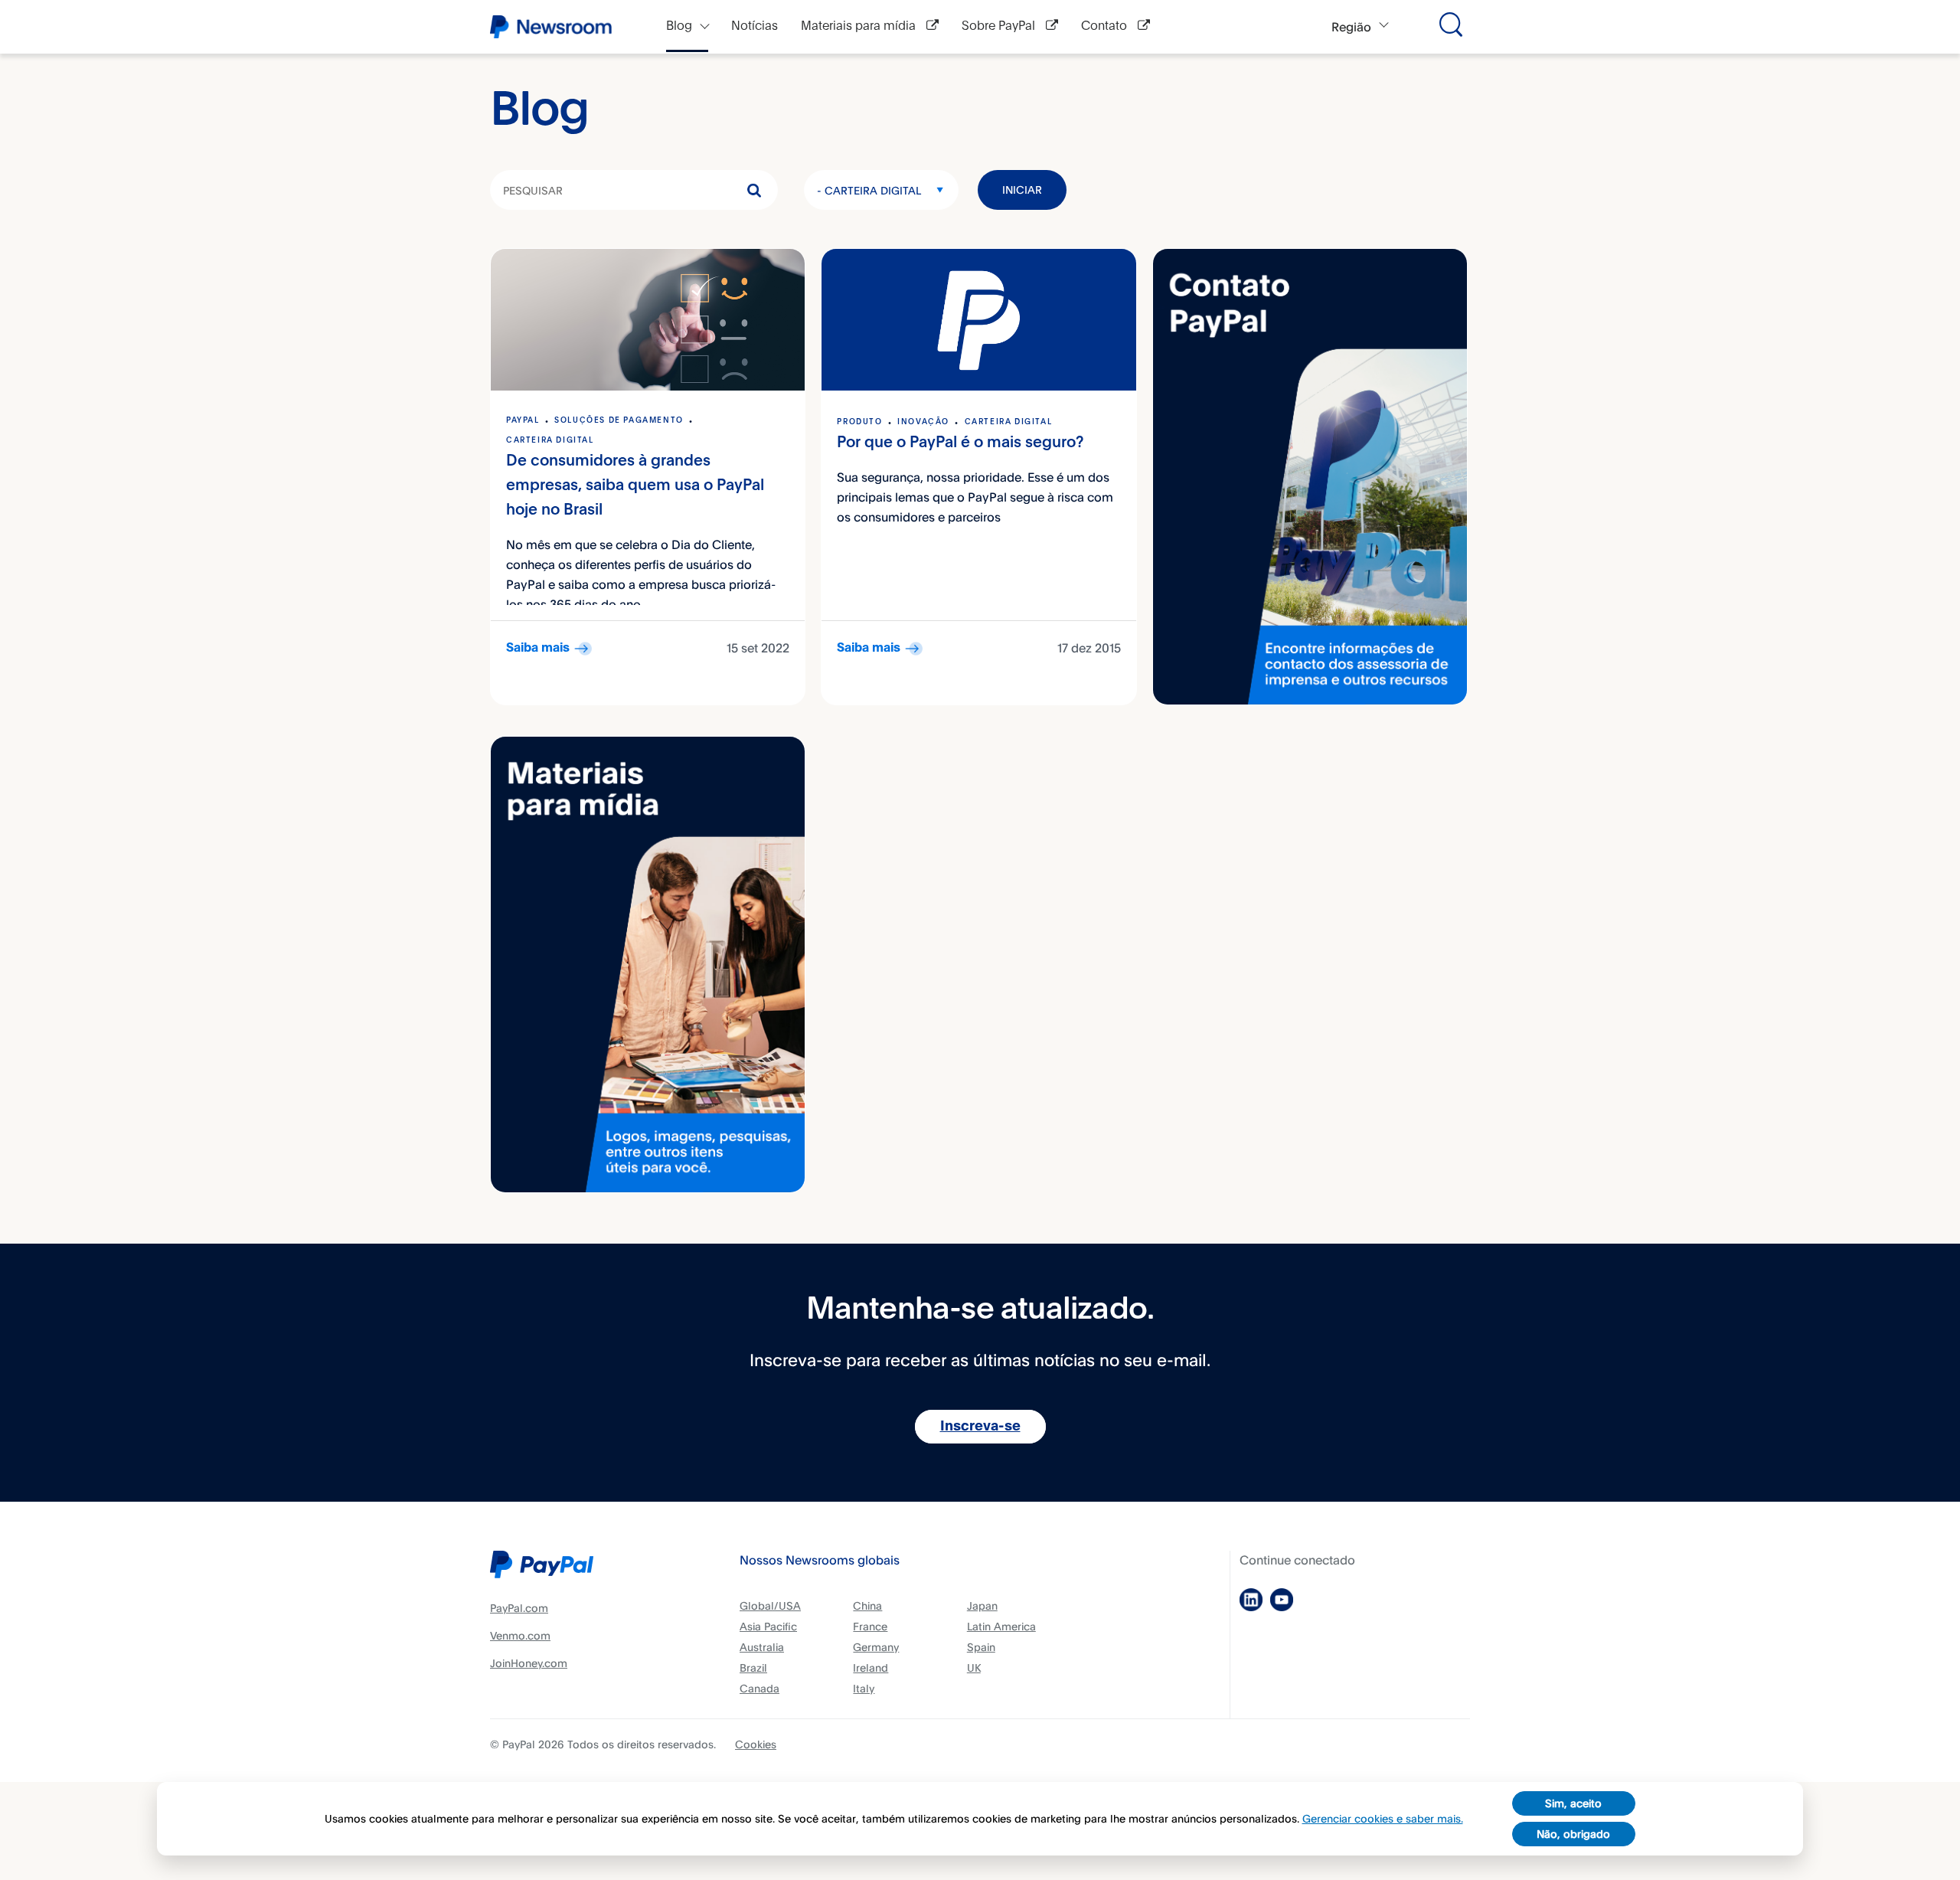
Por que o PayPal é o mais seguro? (960, 443)
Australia (762, 1647)
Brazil (753, 1667)
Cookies (756, 1744)
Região (1351, 27)
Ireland (871, 1667)
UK (974, 1667)
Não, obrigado (1573, 1834)
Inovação (923, 422)
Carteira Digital (550, 440)
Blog (679, 26)
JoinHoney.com (529, 1663)
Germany (876, 1647)
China (867, 1605)
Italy (864, 1688)
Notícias (755, 26)
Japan (982, 1605)
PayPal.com (519, 1608)
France (870, 1626)
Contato (1106, 26)
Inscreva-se (980, 1427)
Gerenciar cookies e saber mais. (1383, 1818)
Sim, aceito (1573, 1803)
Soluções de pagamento (619, 420)
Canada (759, 1688)
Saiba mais (538, 648)
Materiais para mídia (860, 26)
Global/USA (770, 1605)
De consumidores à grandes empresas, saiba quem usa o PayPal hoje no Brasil (635, 486)
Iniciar (1022, 190)
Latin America (1001, 1626)
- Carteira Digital (869, 190)
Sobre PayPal (1000, 26)
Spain (981, 1647)
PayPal (523, 420)
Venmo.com (520, 1635)
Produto (859, 422)
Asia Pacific (768, 1626)
